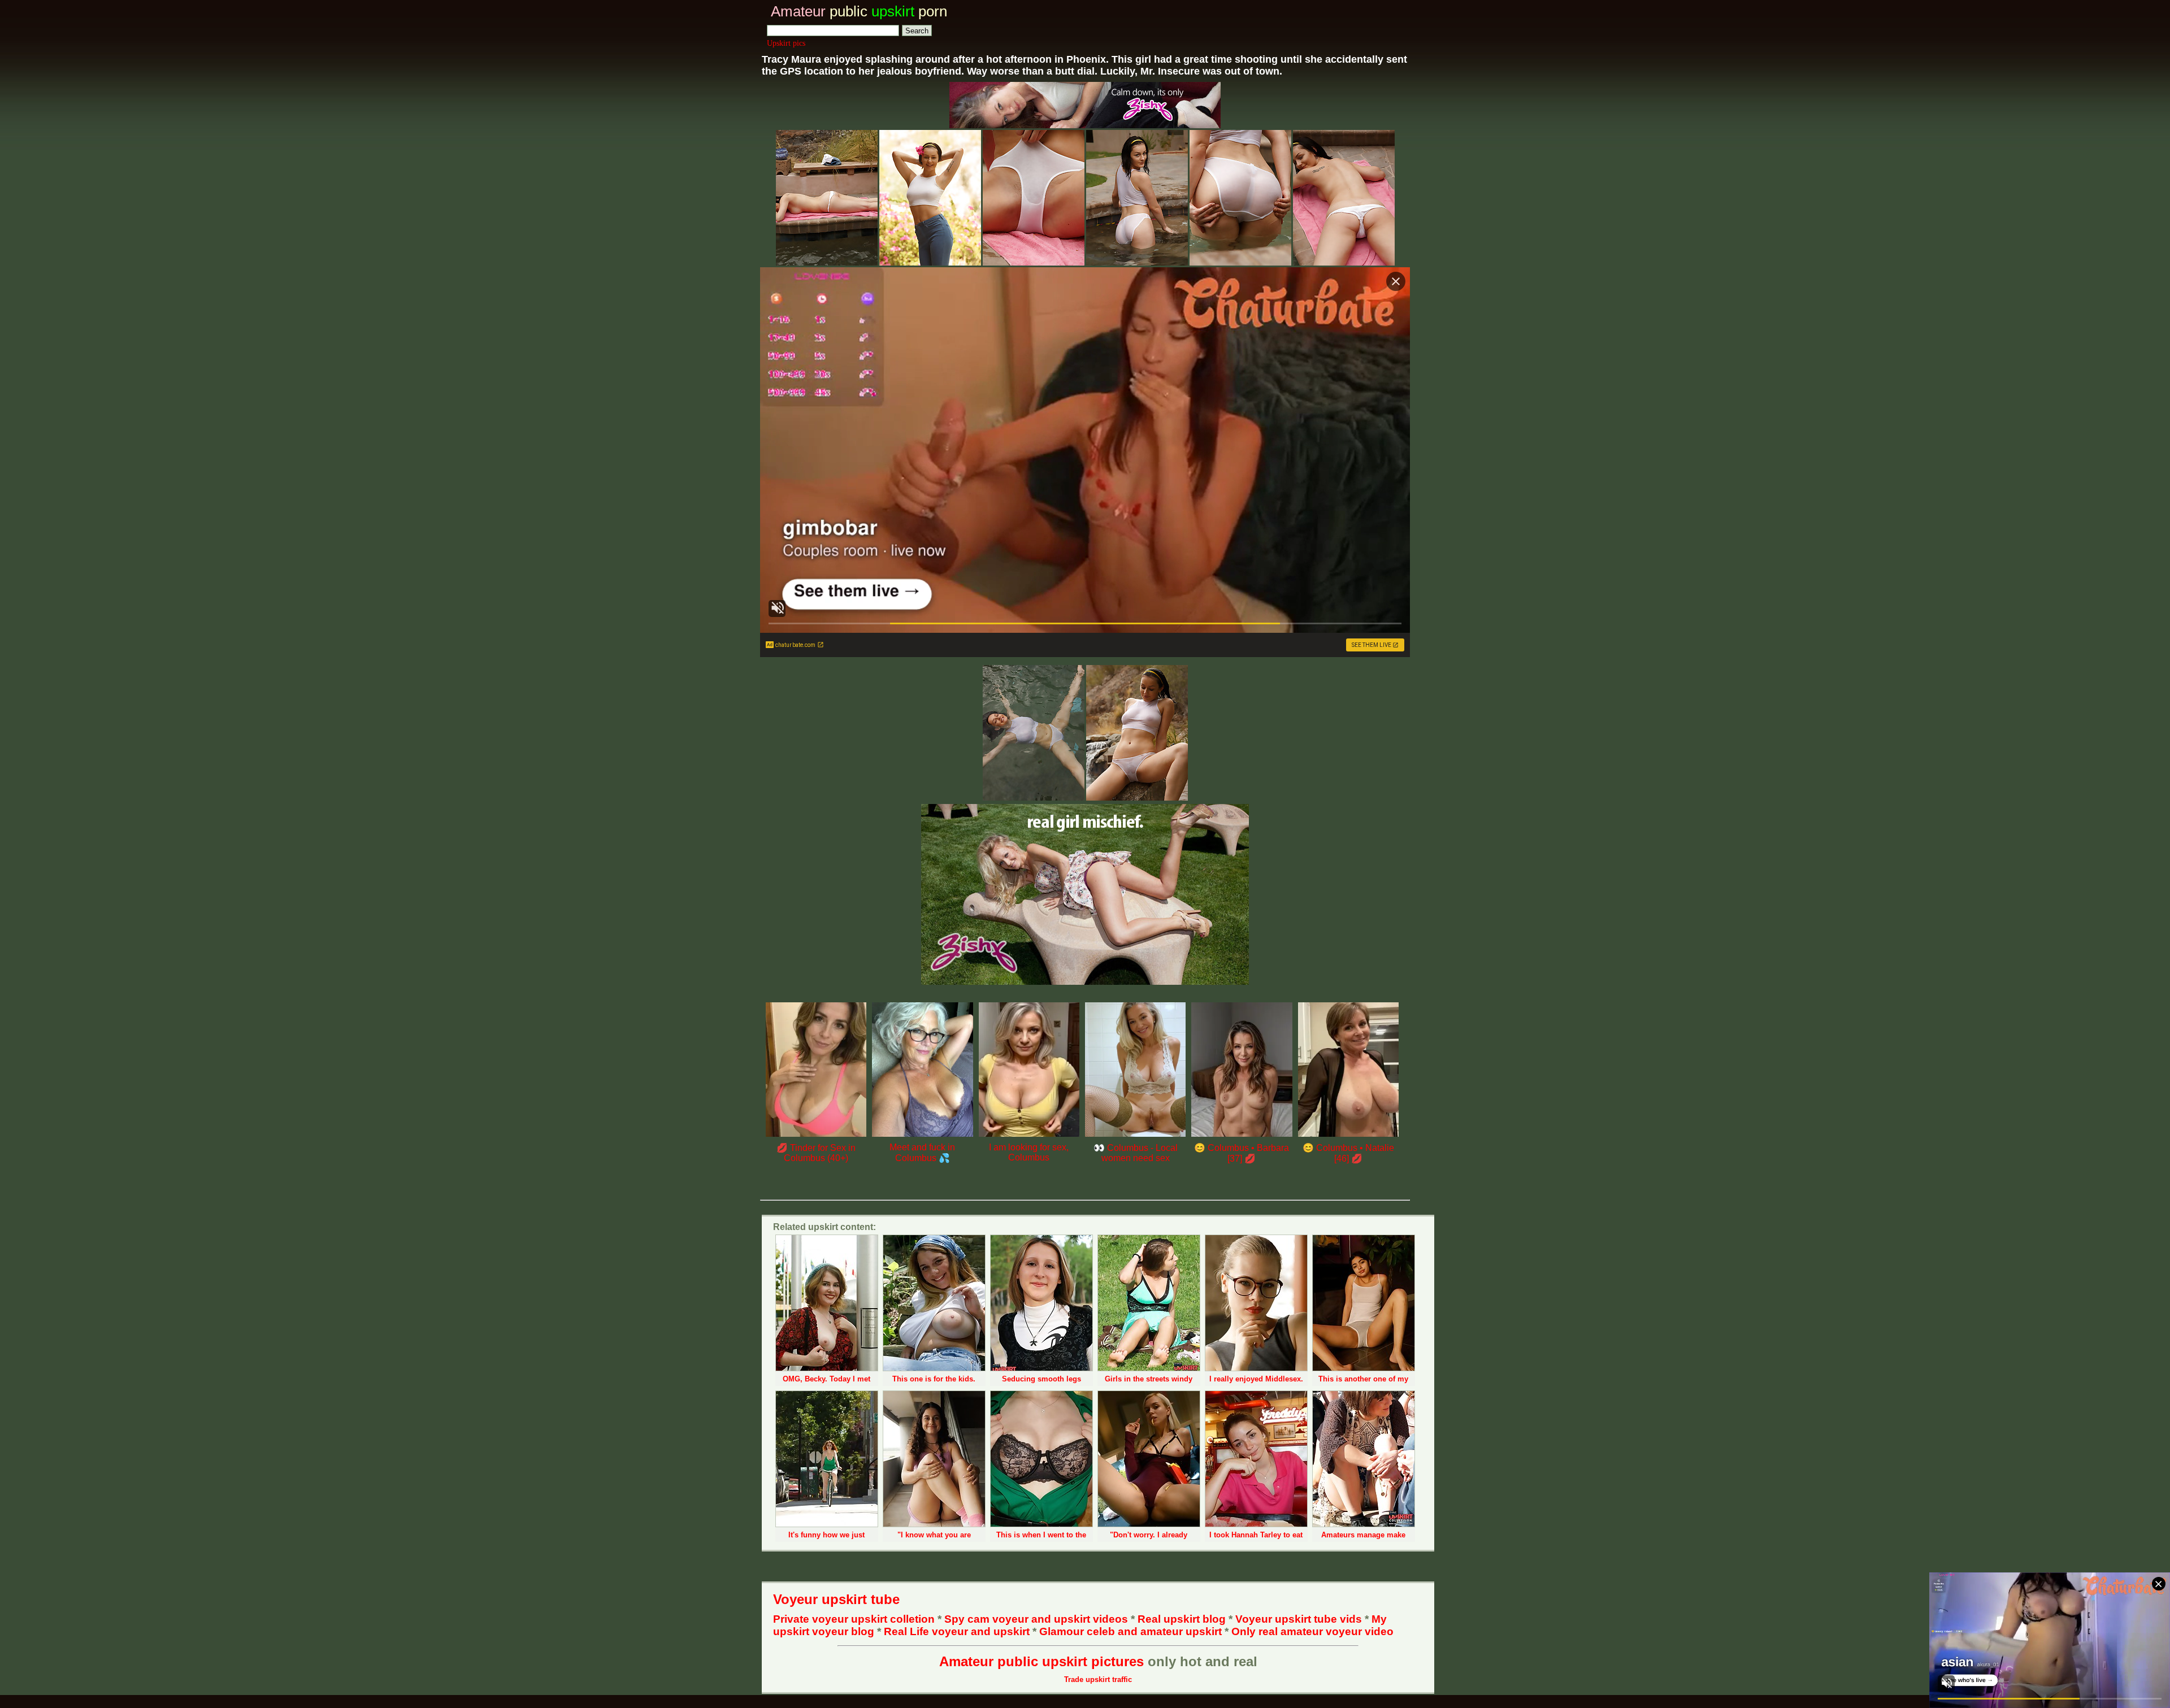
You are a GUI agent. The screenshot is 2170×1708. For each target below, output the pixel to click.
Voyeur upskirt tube (836, 1599)
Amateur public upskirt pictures (1041, 1661)
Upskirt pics (786, 43)
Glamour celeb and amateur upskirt (1132, 1631)
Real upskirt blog (1182, 1619)
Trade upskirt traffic (1098, 1679)
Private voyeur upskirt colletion (854, 1619)
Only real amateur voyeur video (1312, 1631)
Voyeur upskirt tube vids (1299, 1619)
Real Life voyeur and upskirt (957, 1631)
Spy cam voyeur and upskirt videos (1036, 1619)
